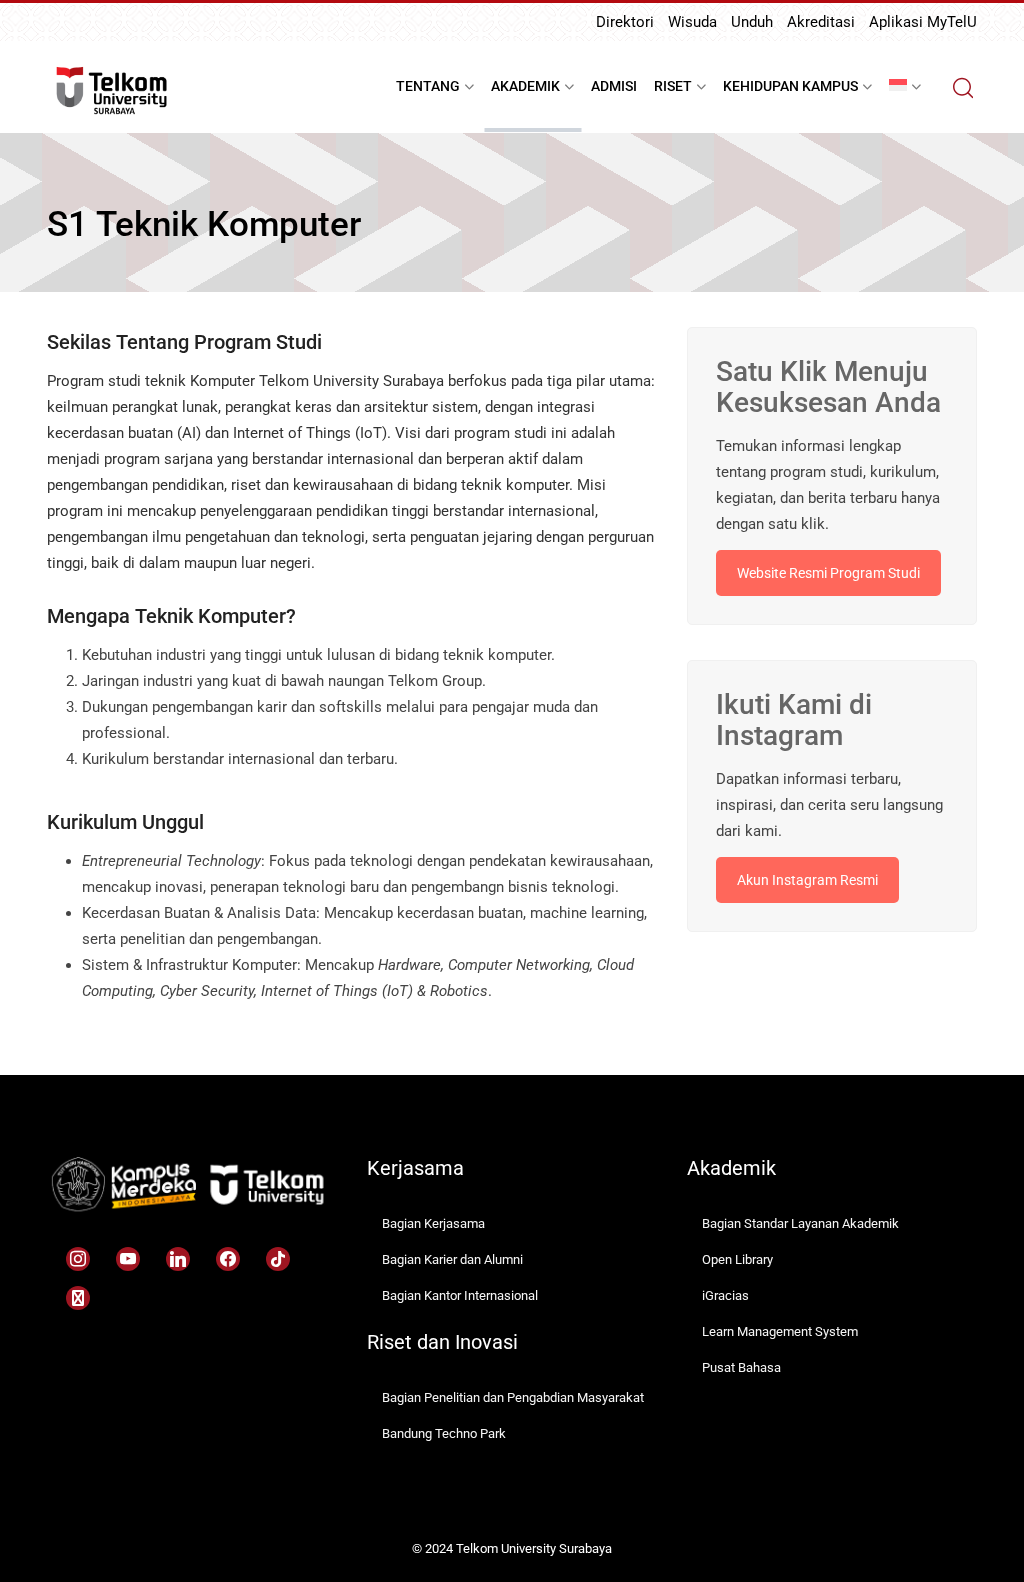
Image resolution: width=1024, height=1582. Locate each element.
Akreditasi (821, 22)
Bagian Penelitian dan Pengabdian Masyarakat (513, 1397)
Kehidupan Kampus (790, 86)
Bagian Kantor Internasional (460, 1295)
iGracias (725, 1295)
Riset (673, 86)
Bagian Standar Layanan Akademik (800, 1223)
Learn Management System (780, 1331)
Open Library (737, 1259)
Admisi (614, 86)
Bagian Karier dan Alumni (452, 1259)
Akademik (525, 86)
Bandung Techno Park (444, 1433)
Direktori (625, 22)
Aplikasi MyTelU (923, 22)
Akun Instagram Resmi (807, 880)
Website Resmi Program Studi (828, 573)
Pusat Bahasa (741, 1367)
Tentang (428, 86)
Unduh (752, 22)
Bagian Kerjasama (433, 1223)
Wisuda (692, 22)
